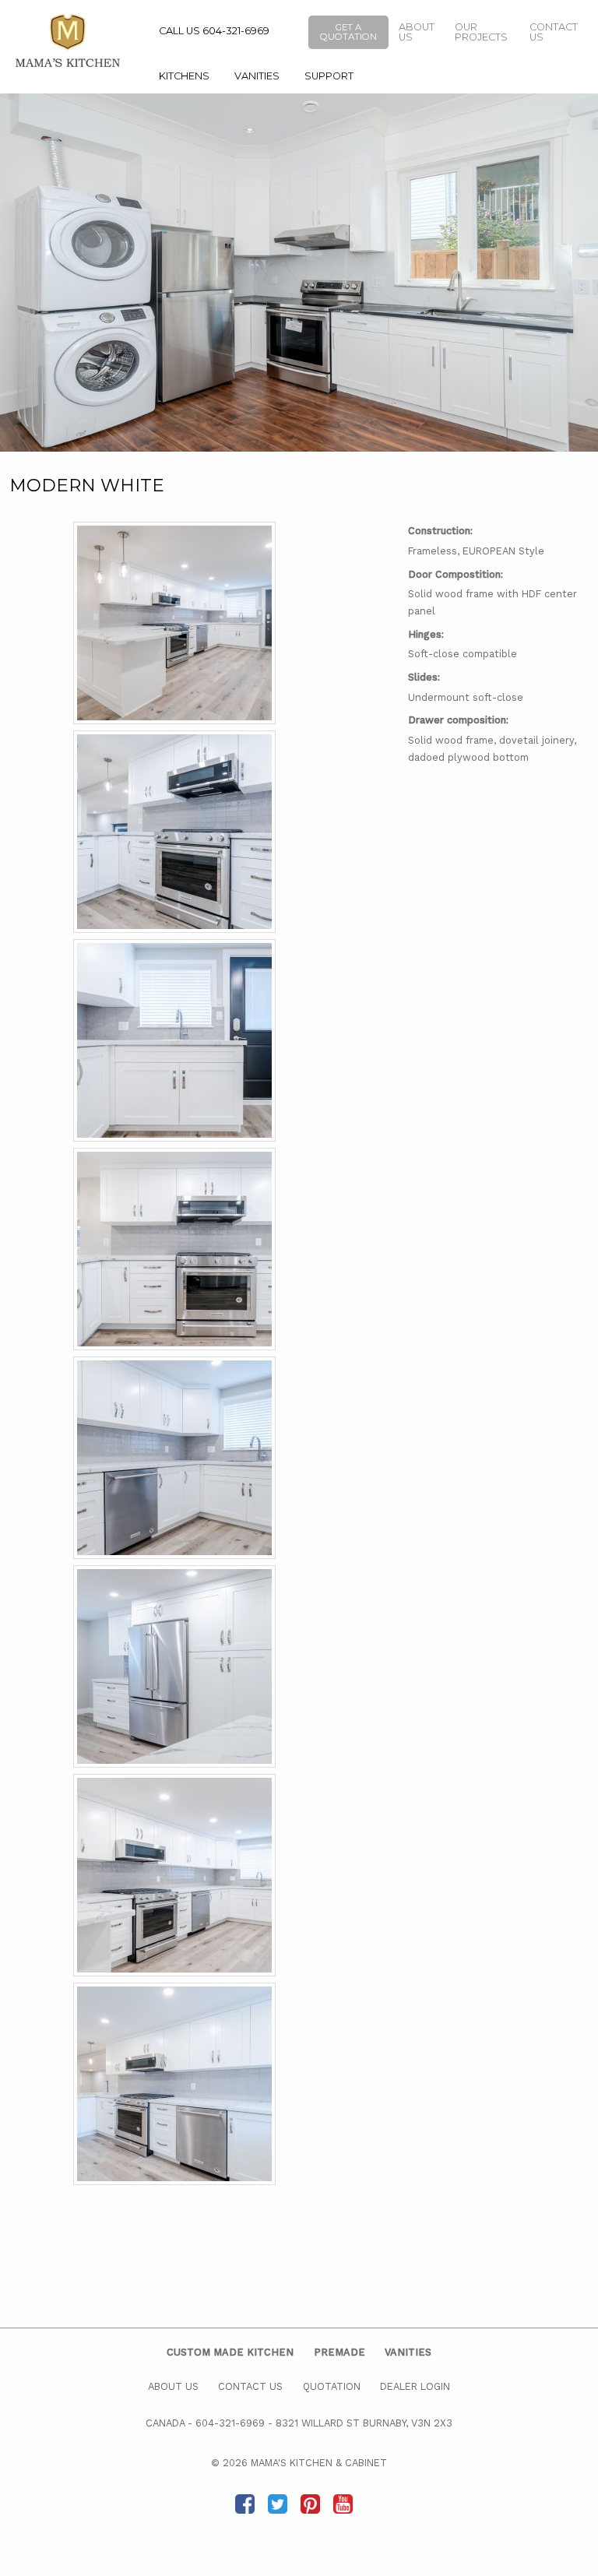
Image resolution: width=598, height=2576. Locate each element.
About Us (417, 32)
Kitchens (184, 76)
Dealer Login (415, 2386)
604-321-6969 (230, 2423)
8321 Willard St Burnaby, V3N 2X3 (364, 2423)
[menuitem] (184, 77)
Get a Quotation (348, 32)
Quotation (332, 2386)
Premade (339, 2352)
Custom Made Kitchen (230, 2352)
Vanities (257, 76)
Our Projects (481, 32)
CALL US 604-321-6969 (214, 31)
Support (329, 76)
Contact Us (554, 32)
